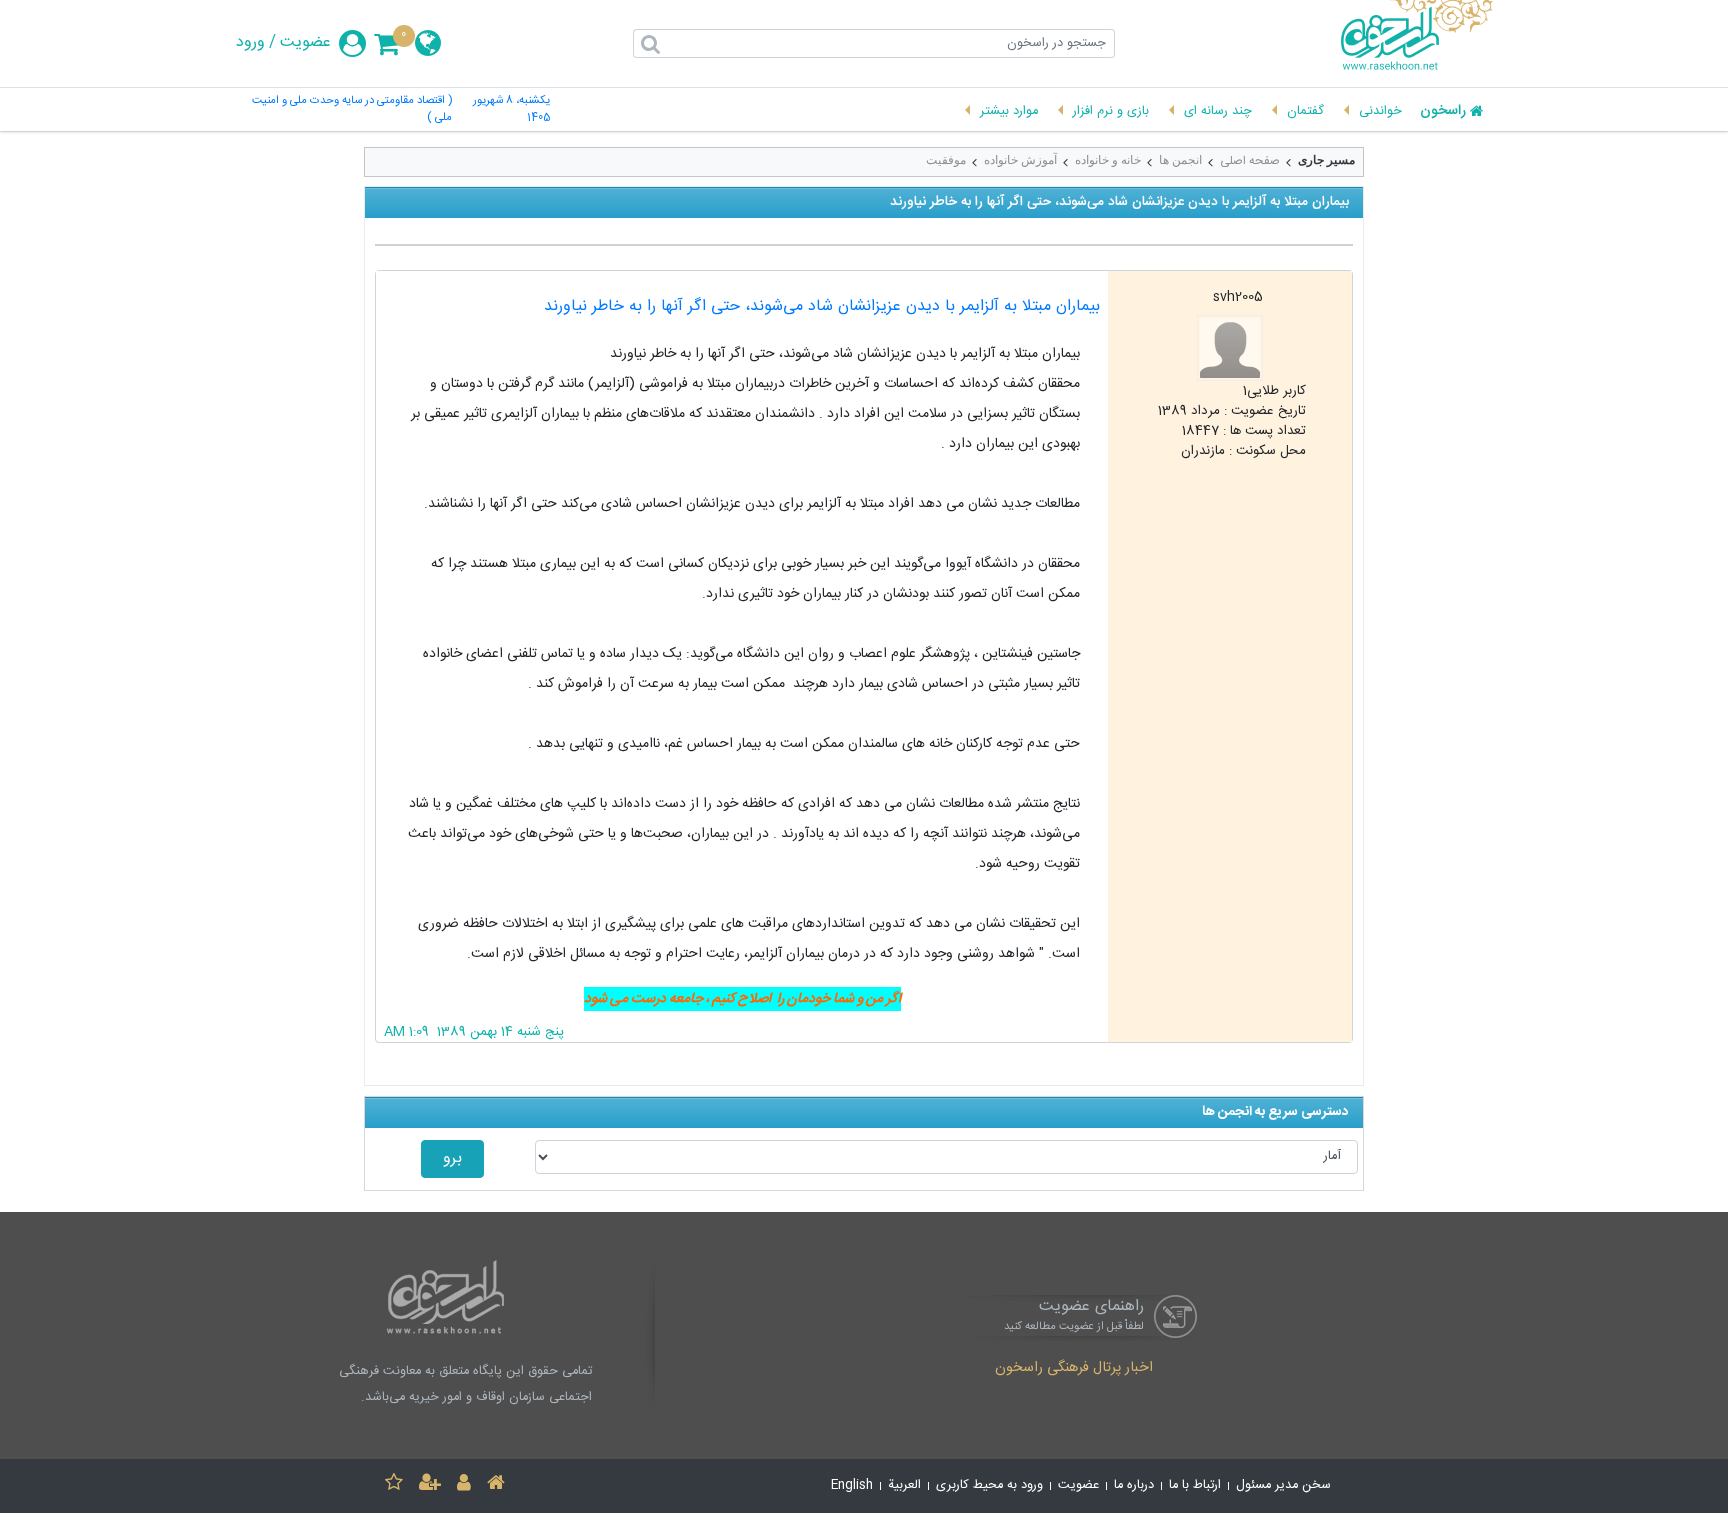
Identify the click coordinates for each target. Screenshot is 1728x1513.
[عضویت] (430, 1485)
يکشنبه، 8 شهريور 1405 (511, 110)
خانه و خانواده (1108, 160)
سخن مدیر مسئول (1283, 1485)
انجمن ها (1180, 160)
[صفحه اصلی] (496, 1485)
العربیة (904, 1485)
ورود (250, 43)
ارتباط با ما (1195, 1485)
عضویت (305, 43)
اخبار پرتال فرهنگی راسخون (1074, 1369)
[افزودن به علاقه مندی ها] (394, 1485)
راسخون (1443, 112)
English (852, 1485)
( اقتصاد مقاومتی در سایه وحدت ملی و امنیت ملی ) (352, 110)
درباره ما (1134, 1485)
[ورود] (464, 1485)
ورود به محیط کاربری (989, 1485)
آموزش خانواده (1020, 160)
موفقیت (946, 160)
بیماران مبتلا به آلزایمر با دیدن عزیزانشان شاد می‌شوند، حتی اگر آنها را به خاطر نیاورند (822, 306)
